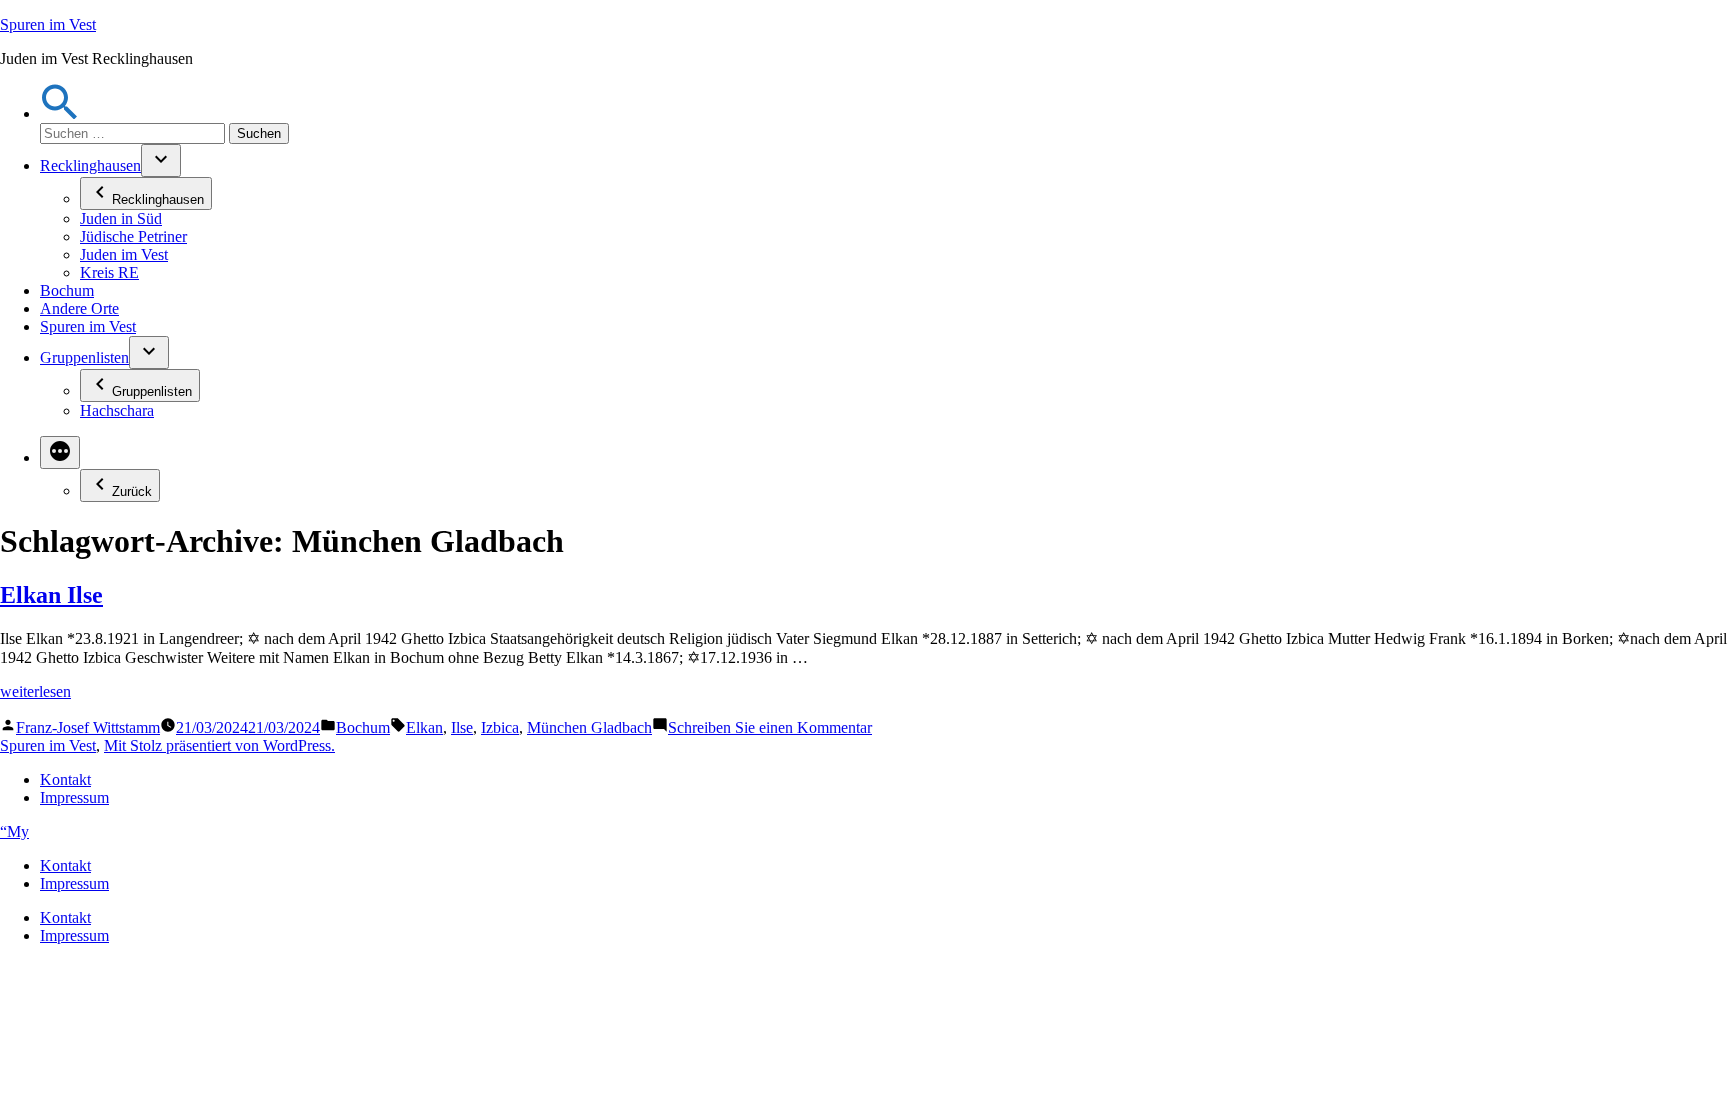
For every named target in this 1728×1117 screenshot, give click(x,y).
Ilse (462, 727)
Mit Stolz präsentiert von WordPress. (219, 745)
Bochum (67, 290)
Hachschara (117, 410)
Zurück (132, 491)
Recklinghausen (90, 165)
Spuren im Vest (48, 24)
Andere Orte (79, 308)
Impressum (74, 797)
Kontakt (65, 779)
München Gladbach (589, 727)
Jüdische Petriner (133, 236)
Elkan (424, 727)
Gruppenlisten (84, 357)
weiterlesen (35, 691)
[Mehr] (60, 452)
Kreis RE (109, 272)
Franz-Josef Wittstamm (88, 727)
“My (14, 831)
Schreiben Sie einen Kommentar (770, 727)
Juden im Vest (124, 254)
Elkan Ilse (51, 595)
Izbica (500, 727)
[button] (60, 113)
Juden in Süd (121, 218)
